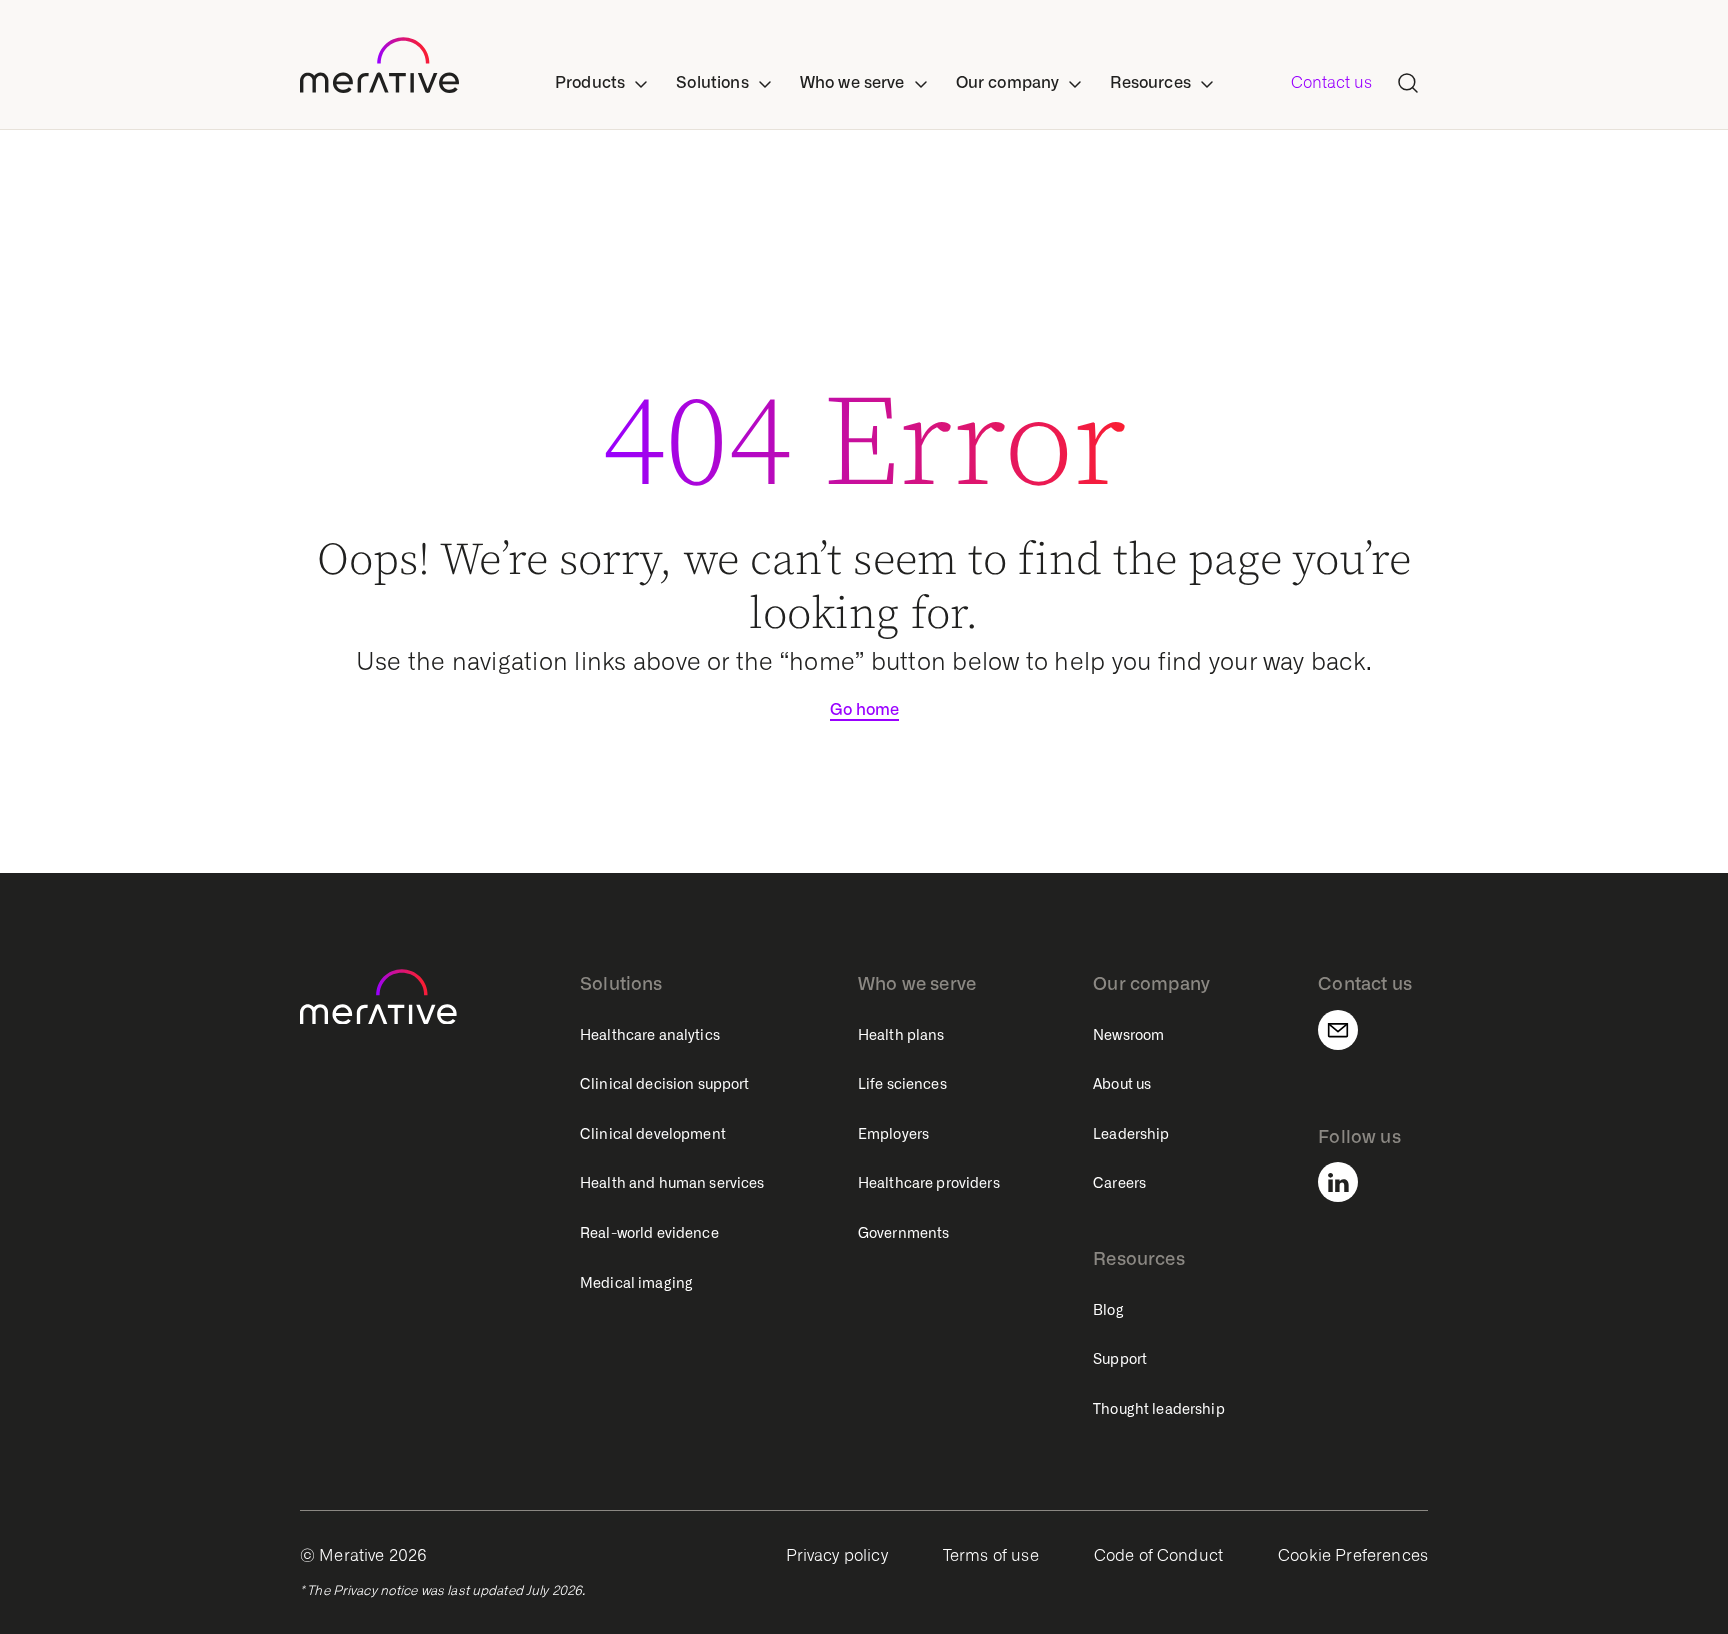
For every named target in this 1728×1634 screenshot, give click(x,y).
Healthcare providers (929, 1183)
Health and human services (672, 1183)
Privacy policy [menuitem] (837, 1555)
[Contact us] (1350, 1030)
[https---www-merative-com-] (379, 69)
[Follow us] (1350, 1182)
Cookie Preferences (1353, 1555)
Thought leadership (1159, 1409)
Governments (904, 1233)
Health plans (901, 1035)
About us (1122, 1084)
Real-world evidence (649, 1233)
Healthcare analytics (650, 1035)
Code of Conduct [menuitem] (1158, 1555)
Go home (864, 709)
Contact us (1331, 82)
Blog (1108, 1310)
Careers (1119, 1183)
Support (1120, 1359)
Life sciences (902, 1084)
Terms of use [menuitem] (991, 1555)
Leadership (1131, 1134)
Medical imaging (636, 1283)
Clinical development (653, 1134)
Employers (893, 1134)
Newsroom (1128, 1035)
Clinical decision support (665, 1084)
